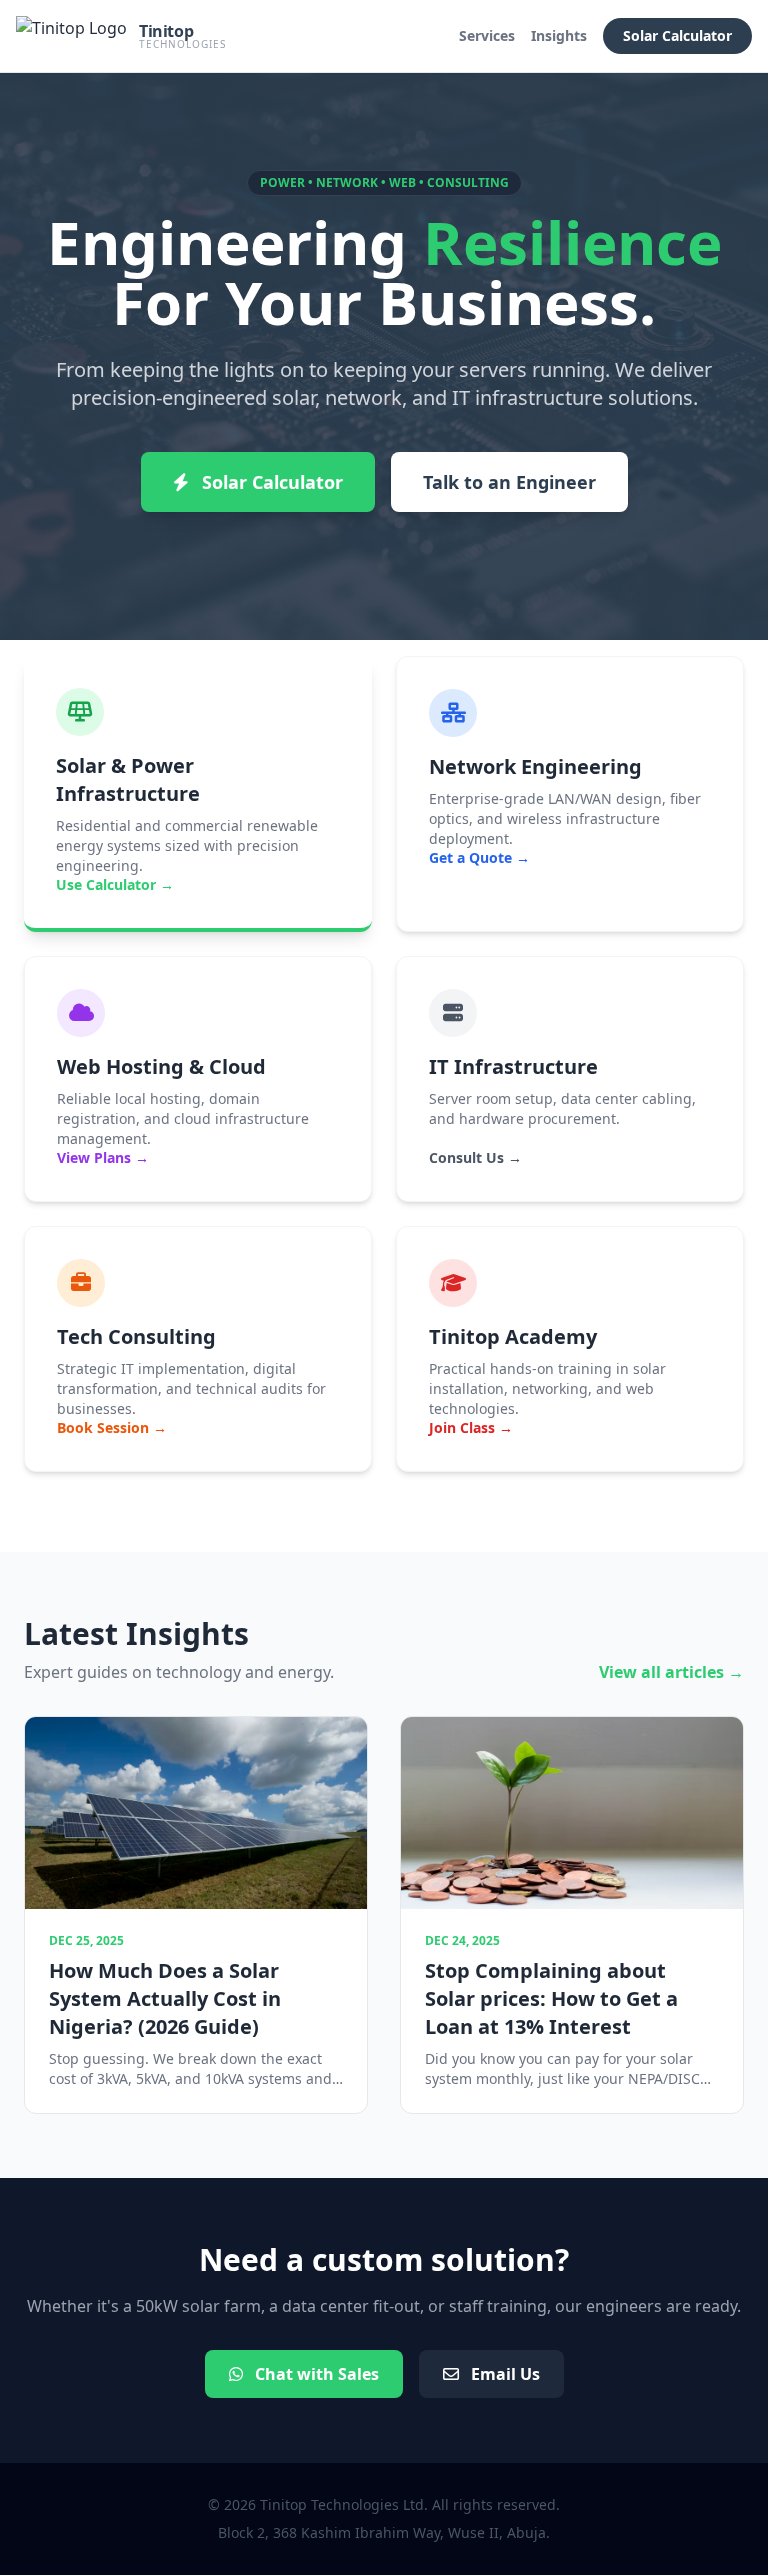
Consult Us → (475, 1157)
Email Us (503, 2374)
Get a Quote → (479, 857)
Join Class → (471, 1427)
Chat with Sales (315, 2374)
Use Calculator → (115, 884)
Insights (559, 35)
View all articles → (671, 1672)
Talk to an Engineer (509, 482)
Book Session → (112, 1427)
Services (487, 35)
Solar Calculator (677, 35)
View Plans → (103, 1157)
